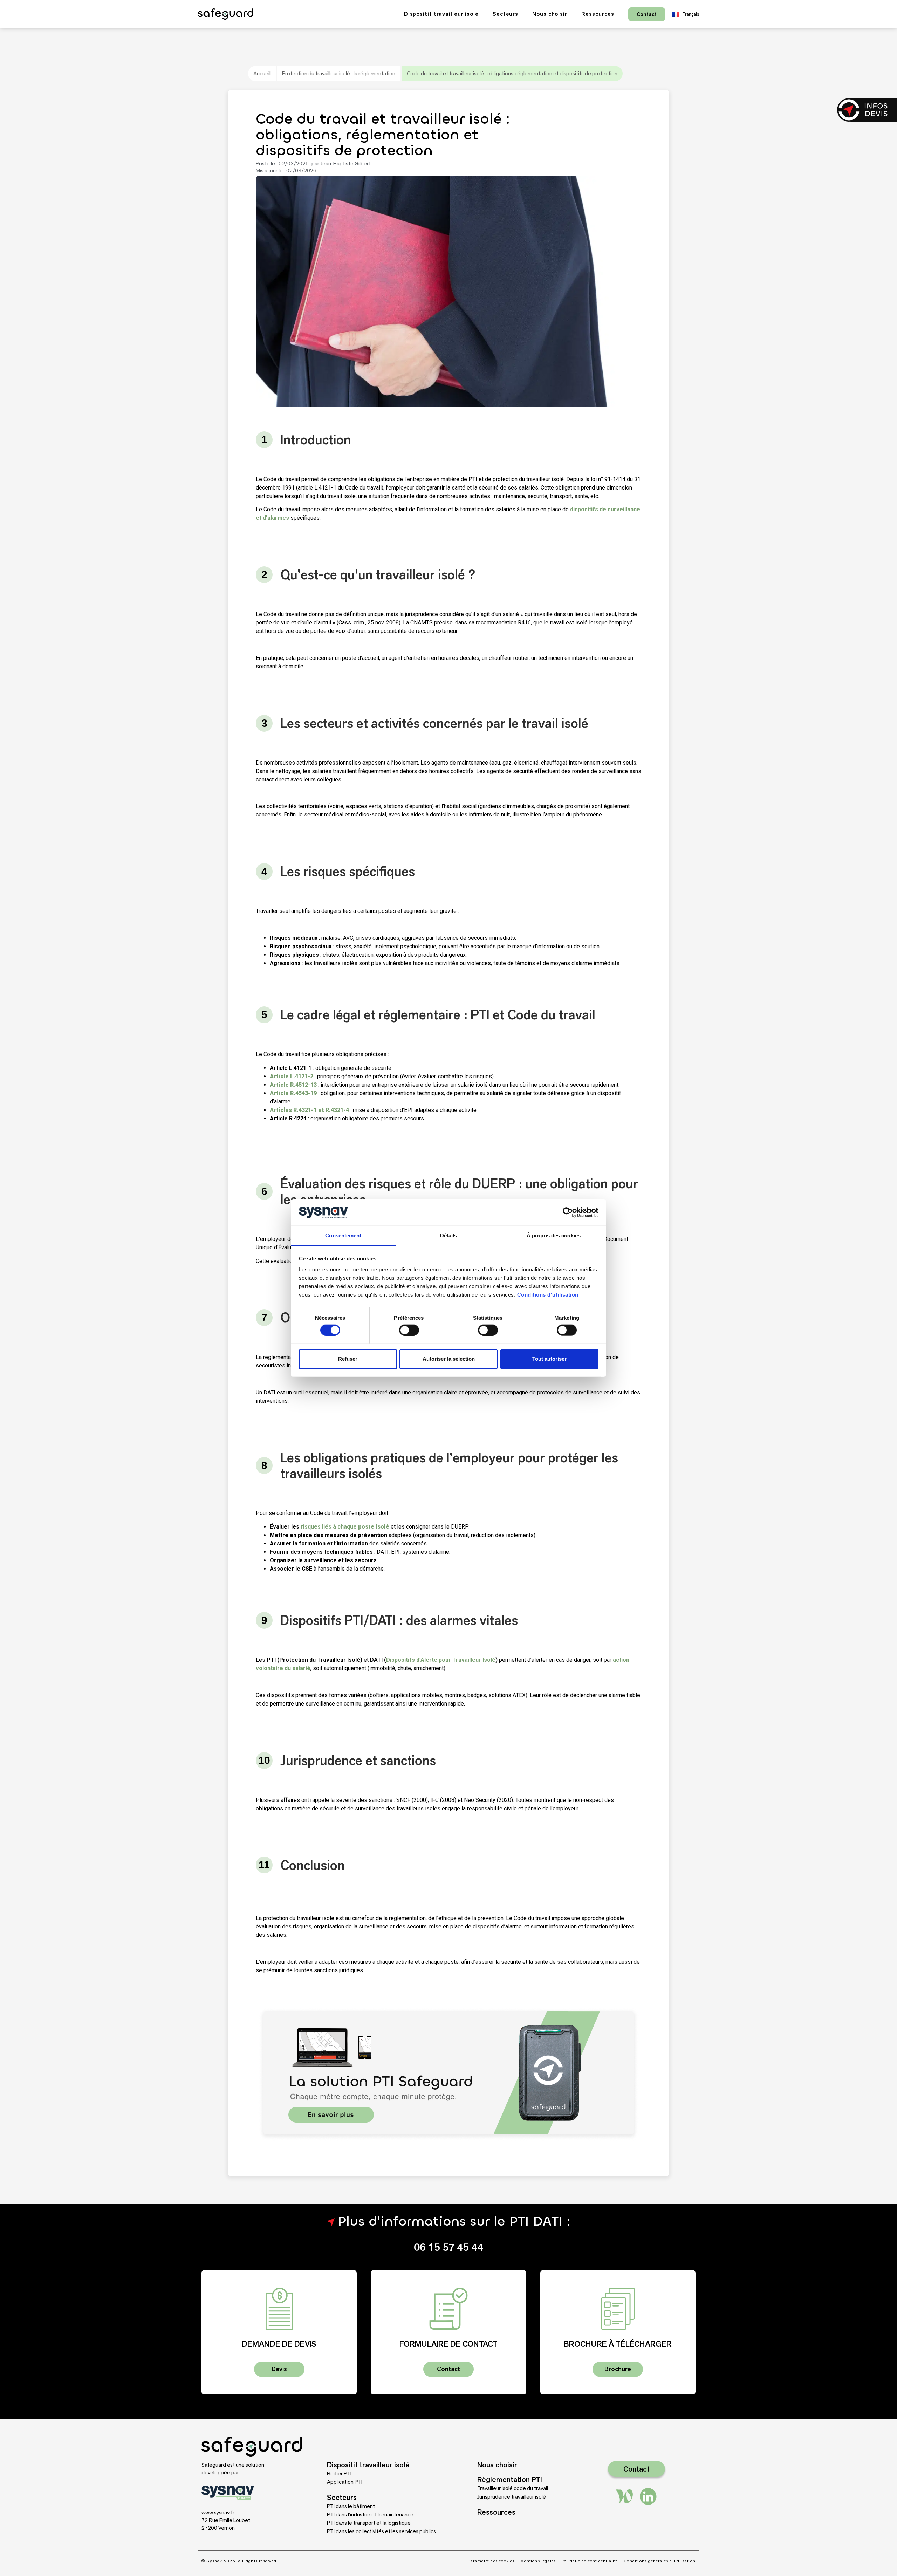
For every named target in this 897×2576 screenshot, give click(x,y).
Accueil (262, 73)
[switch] (409, 1330)
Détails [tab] (449, 1235)
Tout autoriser (549, 1359)
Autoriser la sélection (449, 1359)
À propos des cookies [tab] (554, 1235)
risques (311, 1527)
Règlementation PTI (510, 2479)
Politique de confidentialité (590, 2561)
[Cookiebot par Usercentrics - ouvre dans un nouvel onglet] (568, 1212)
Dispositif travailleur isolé (441, 14)
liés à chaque (355, 1527)
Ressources (598, 14)
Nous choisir (550, 14)
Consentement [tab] (343, 1235)
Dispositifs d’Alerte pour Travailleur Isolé (441, 1660)
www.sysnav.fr (218, 2512)
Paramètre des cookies (491, 2561)
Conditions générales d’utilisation (660, 2561)
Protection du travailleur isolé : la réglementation (339, 73)
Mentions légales (538, 2561)
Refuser (348, 1359)
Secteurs (505, 14)
